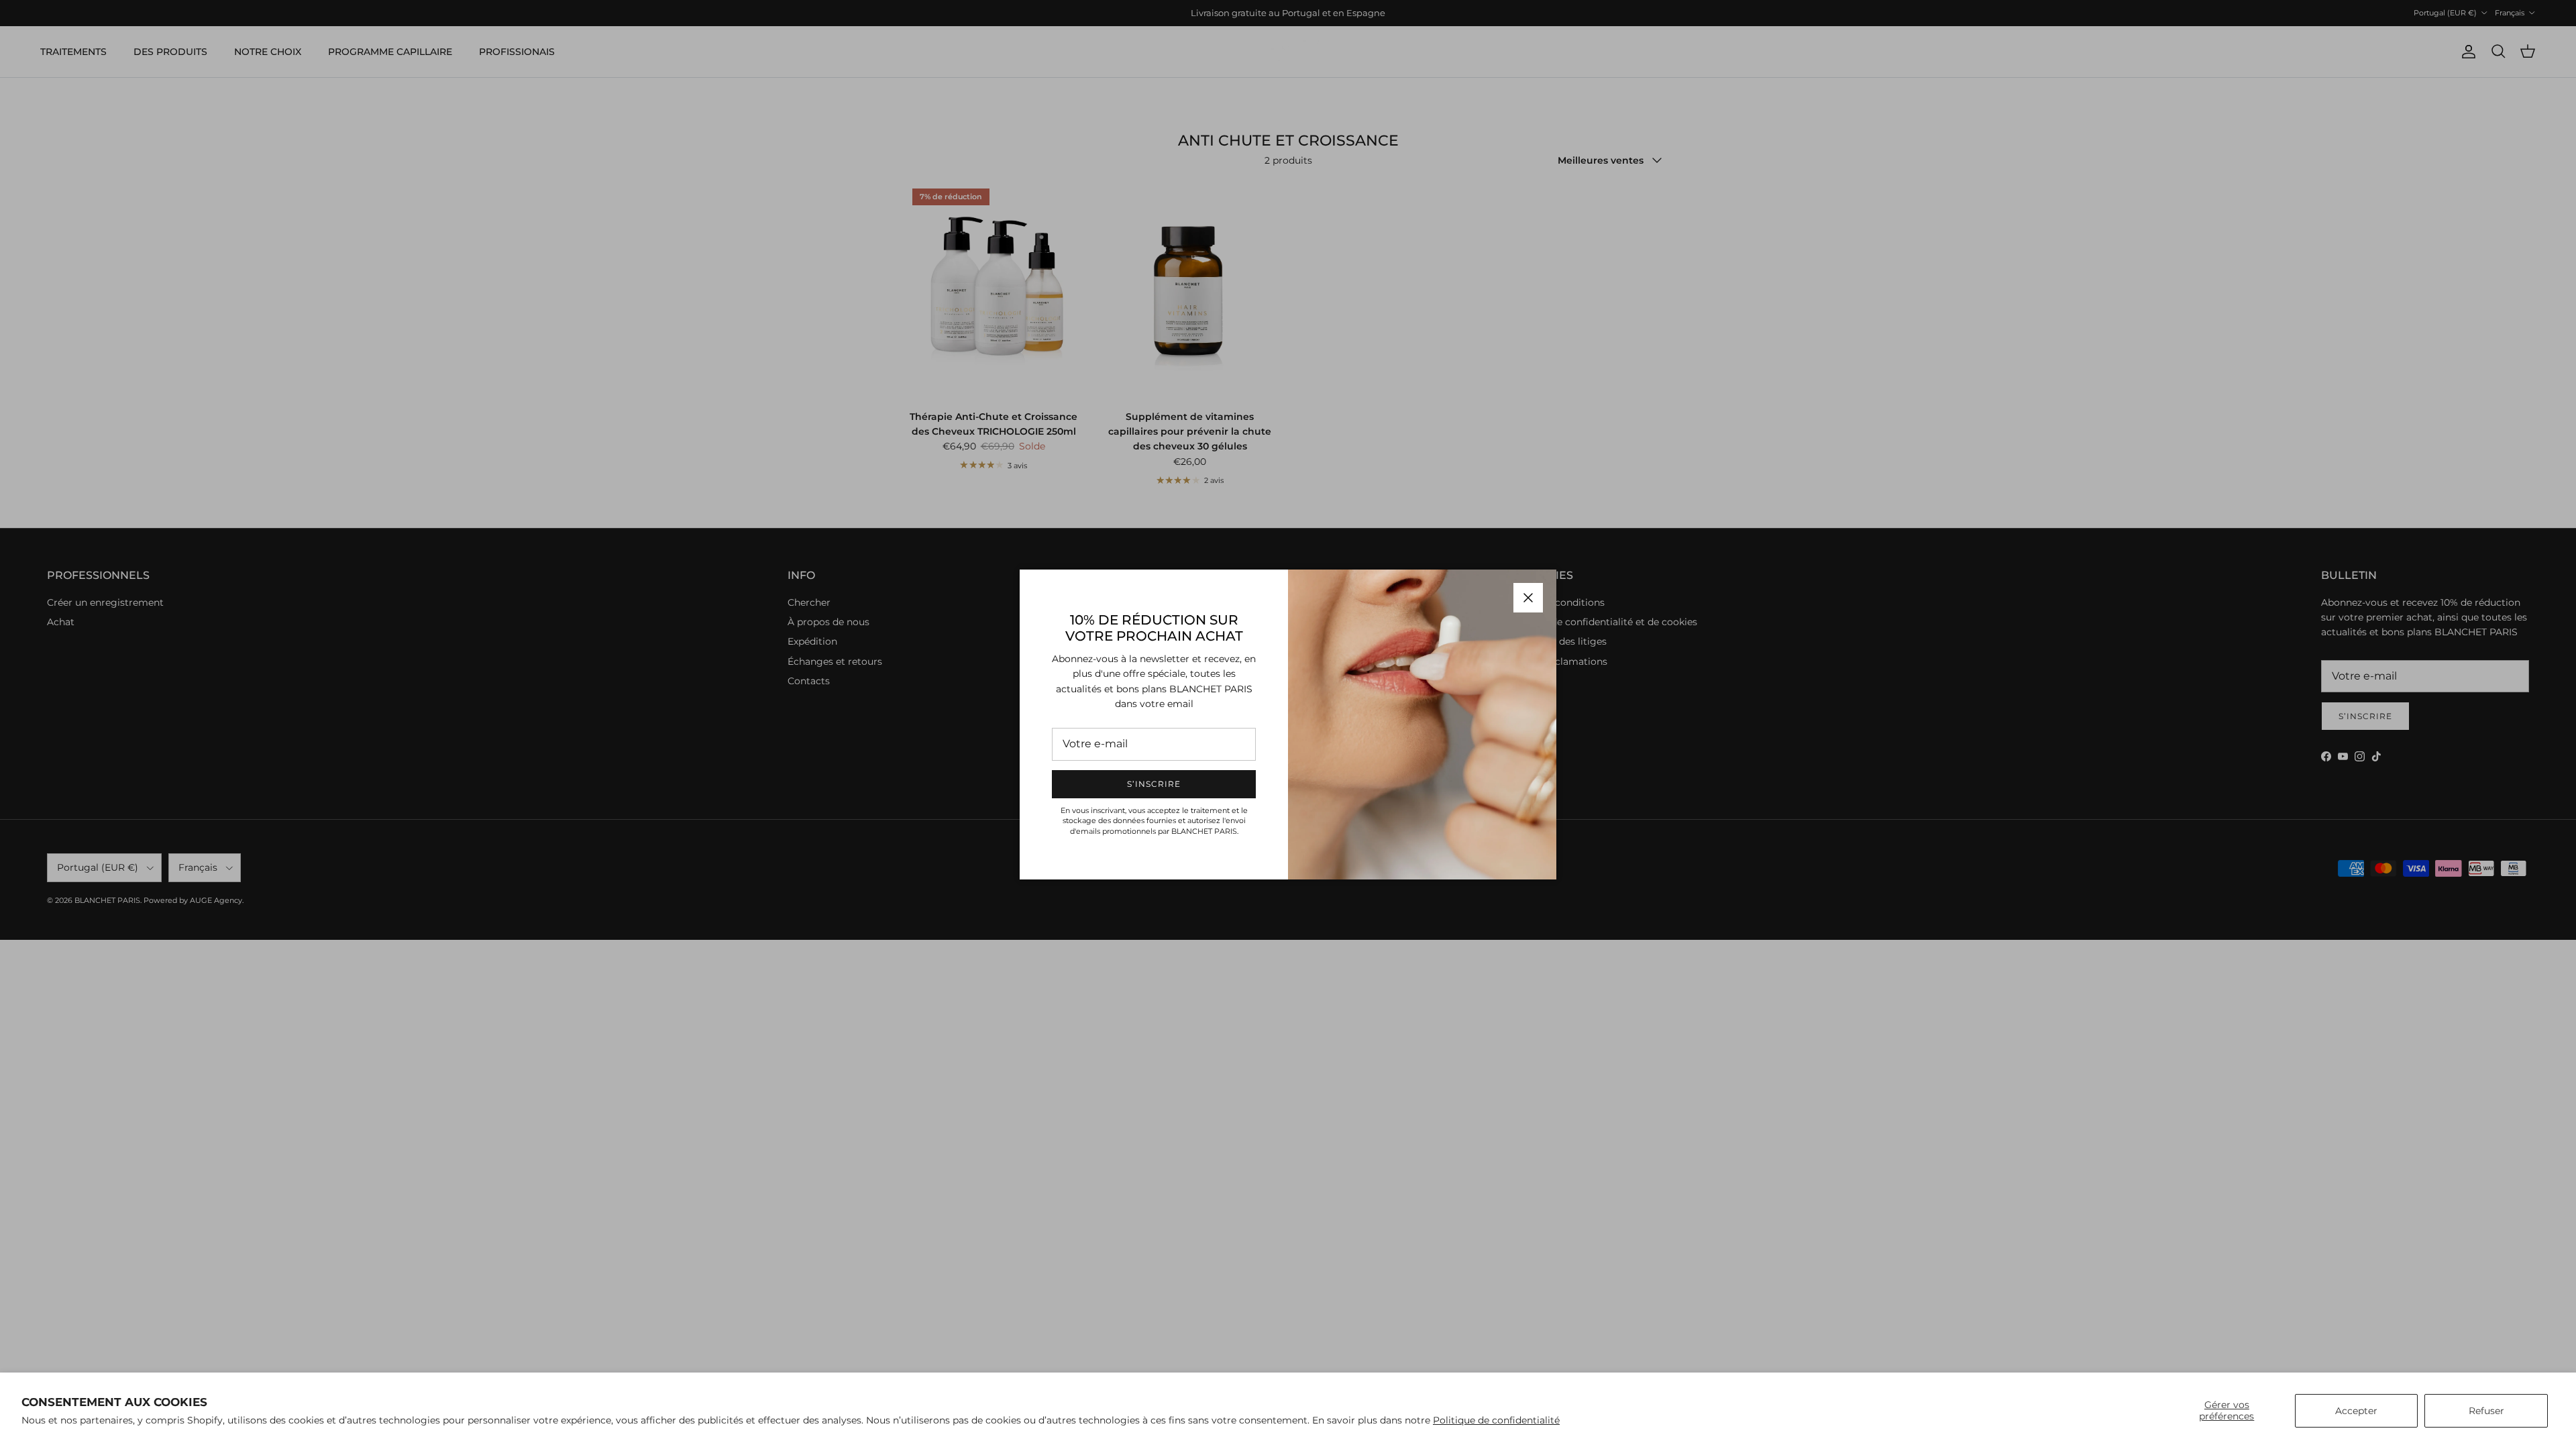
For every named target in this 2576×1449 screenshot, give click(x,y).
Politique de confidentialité (1496, 1420)
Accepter (2356, 1411)
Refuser (2486, 1411)
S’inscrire (1154, 784)
